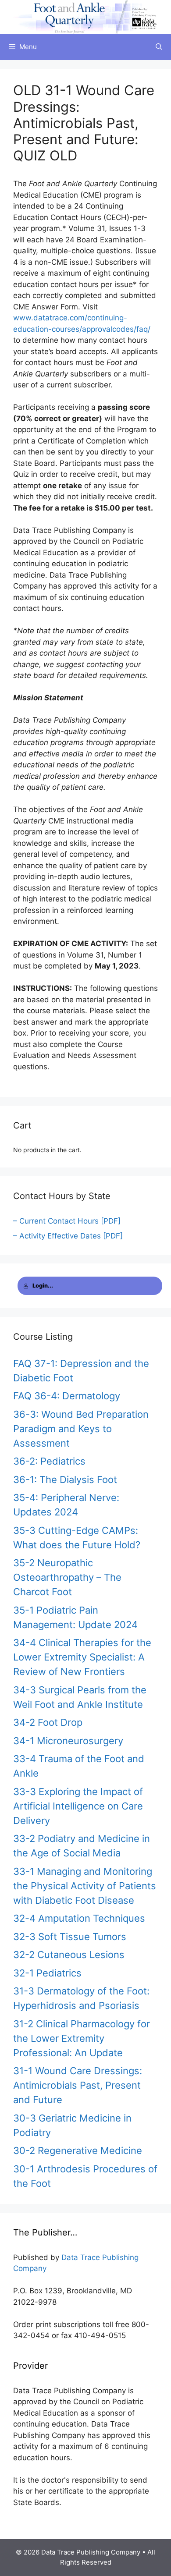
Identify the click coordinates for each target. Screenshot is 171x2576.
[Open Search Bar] (159, 47)
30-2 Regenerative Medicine (78, 2150)
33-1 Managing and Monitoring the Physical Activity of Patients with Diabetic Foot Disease (85, 1886)
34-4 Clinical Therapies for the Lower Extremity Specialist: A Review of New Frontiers (82, 1657)
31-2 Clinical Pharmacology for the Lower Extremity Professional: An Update (82, 2038)
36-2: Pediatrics (49, 1461)
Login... (43, 1286)
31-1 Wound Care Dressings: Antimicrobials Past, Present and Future (78, 2085)
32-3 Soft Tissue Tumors (70, 1937)
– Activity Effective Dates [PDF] (68, 1236)
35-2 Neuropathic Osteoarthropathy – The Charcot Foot (67, 1577)
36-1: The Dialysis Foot (65, 1480)
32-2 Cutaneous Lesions (69, 1955)
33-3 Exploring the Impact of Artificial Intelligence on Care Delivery (78, 1806)
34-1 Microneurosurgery (68, 1741)
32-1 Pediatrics (47, 1973)
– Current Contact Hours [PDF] (67, 1221)
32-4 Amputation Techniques (79, 1918)
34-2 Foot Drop (48, 1722)
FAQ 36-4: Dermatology (67, 1396)
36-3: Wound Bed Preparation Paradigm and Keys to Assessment (81, 1429)
